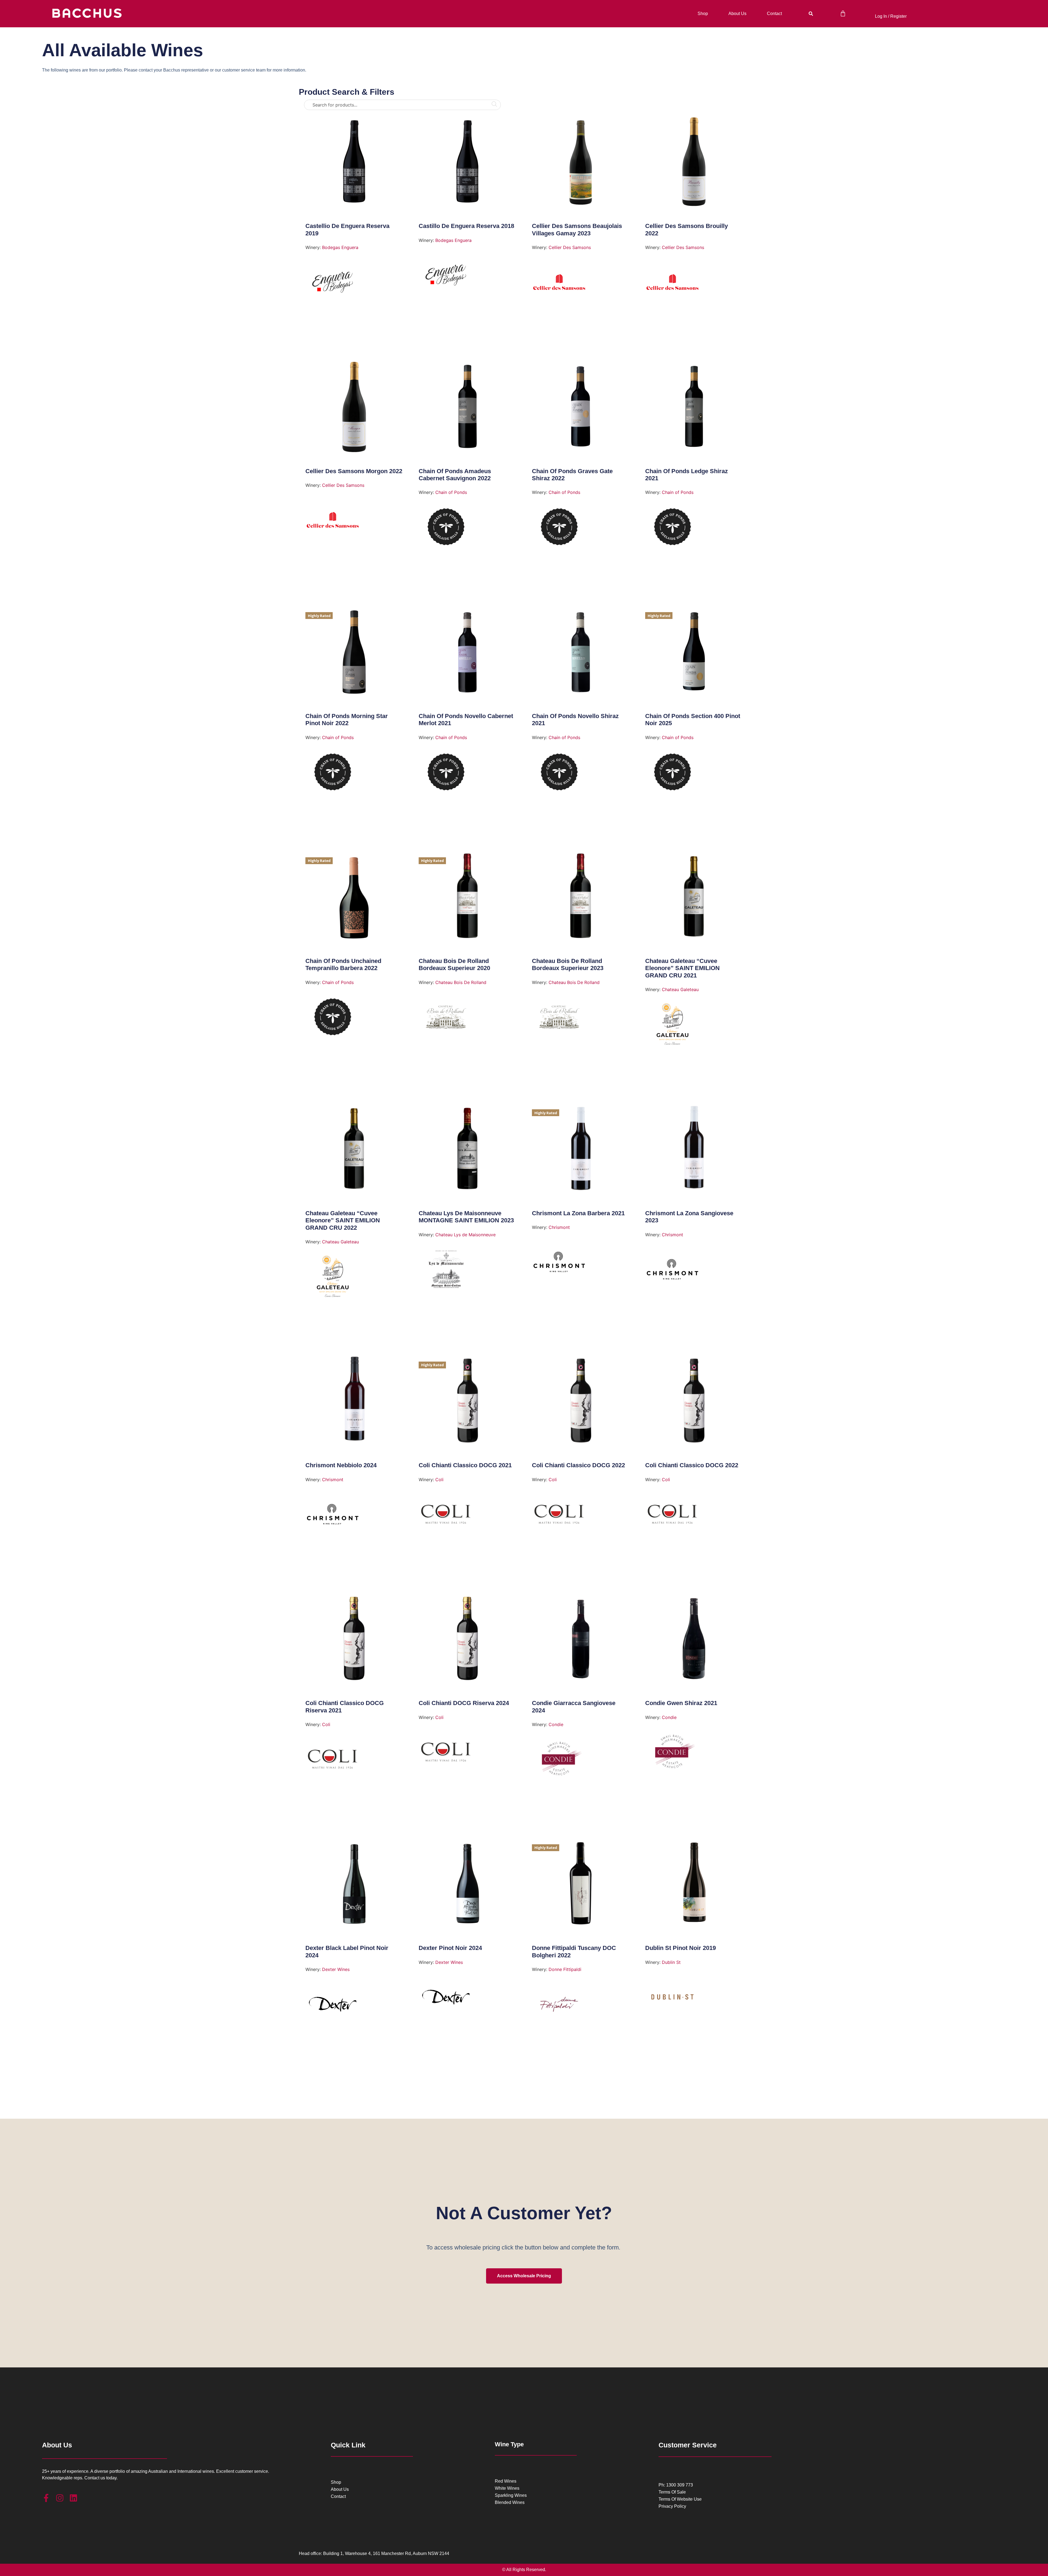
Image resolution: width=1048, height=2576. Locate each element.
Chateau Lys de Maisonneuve (465, 1235)
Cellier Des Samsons (570, 247)
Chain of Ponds (451, 492)
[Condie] (559, 1761)
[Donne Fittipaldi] (559, 2006)
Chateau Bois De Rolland (461, 982)
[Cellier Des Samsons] (559, 284)
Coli (439, 1480)
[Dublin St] (672, 1999)
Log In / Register (891, 16)
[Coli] (446, 1516)
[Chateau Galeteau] (672, 1026)
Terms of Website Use (680, 2499)
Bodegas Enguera (340, 247)
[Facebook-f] (46, 2498)
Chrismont (559, 1227)
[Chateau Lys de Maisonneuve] (446, 1271)
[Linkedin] (73, 2498)
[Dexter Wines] (333, 2006)
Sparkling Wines (511, 2495)
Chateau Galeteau (680, 989)
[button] (811, 14)
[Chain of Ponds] (446, 529)
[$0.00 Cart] (843, 14)
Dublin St (671, 1962)
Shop (703, 14)
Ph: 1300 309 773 (676, 2485)
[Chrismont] (559, 1264)
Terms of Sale (672, 2492)
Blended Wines (510, 2503)
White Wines (507, 2488)
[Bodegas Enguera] (333, 284)
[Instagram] (60, 2498)
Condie (556, 1724)
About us (737, 14)
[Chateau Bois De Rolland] (446, 1019)
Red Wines (506, 2481)
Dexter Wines (336, 1969)
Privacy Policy (672, 2506)
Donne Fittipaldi (565, 1969)
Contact (774, 14)
